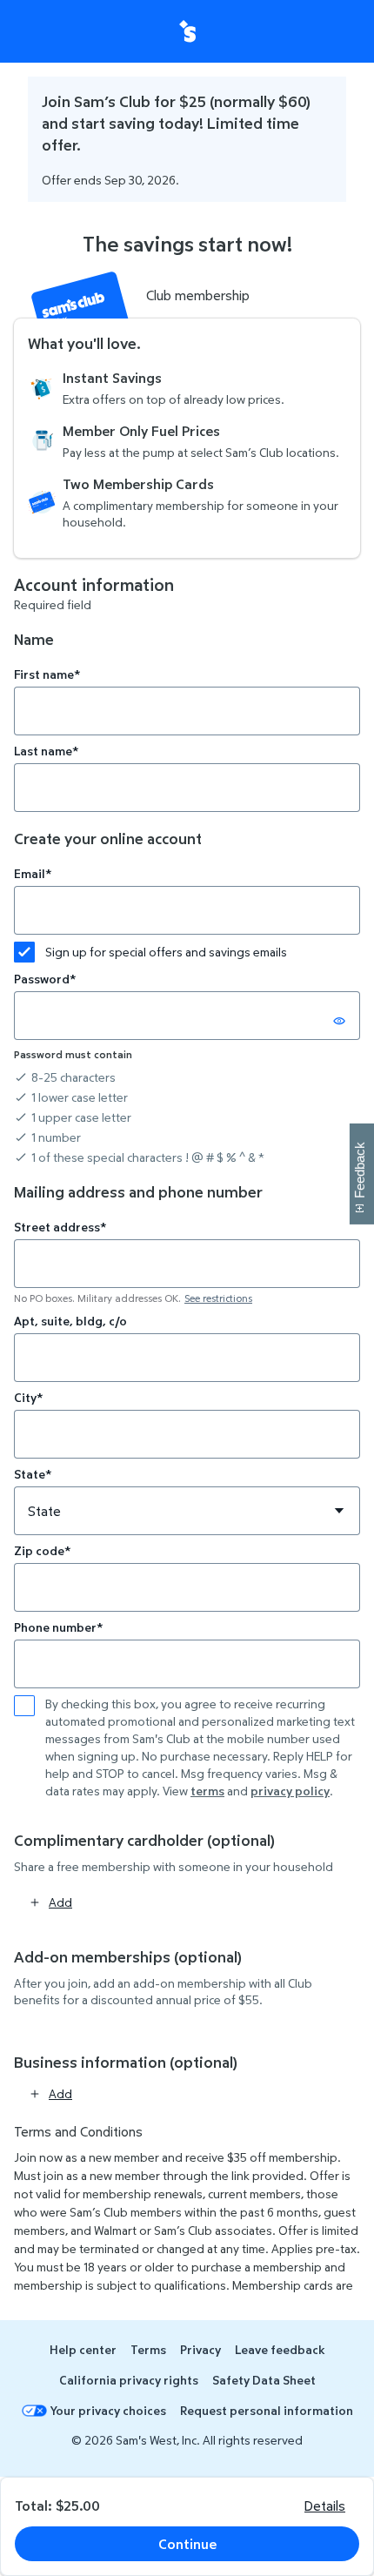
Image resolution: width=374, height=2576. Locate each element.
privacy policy (290, 1791)
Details (325, 2506)
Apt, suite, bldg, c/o (70, 1321)
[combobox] (187, 1264)
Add (60, 1902)
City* (28, 1397)
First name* (47, 674)
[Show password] (339, 1021)
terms (207, 1791)
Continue (187, 2544)
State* (33, 1474)
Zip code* (42, 1550)
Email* (33, 873)
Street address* (60, 1227)
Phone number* (58, 1627)
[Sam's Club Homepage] (187, 31)
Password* (45, 979)
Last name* (46, 751)
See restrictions (218, 1298)
